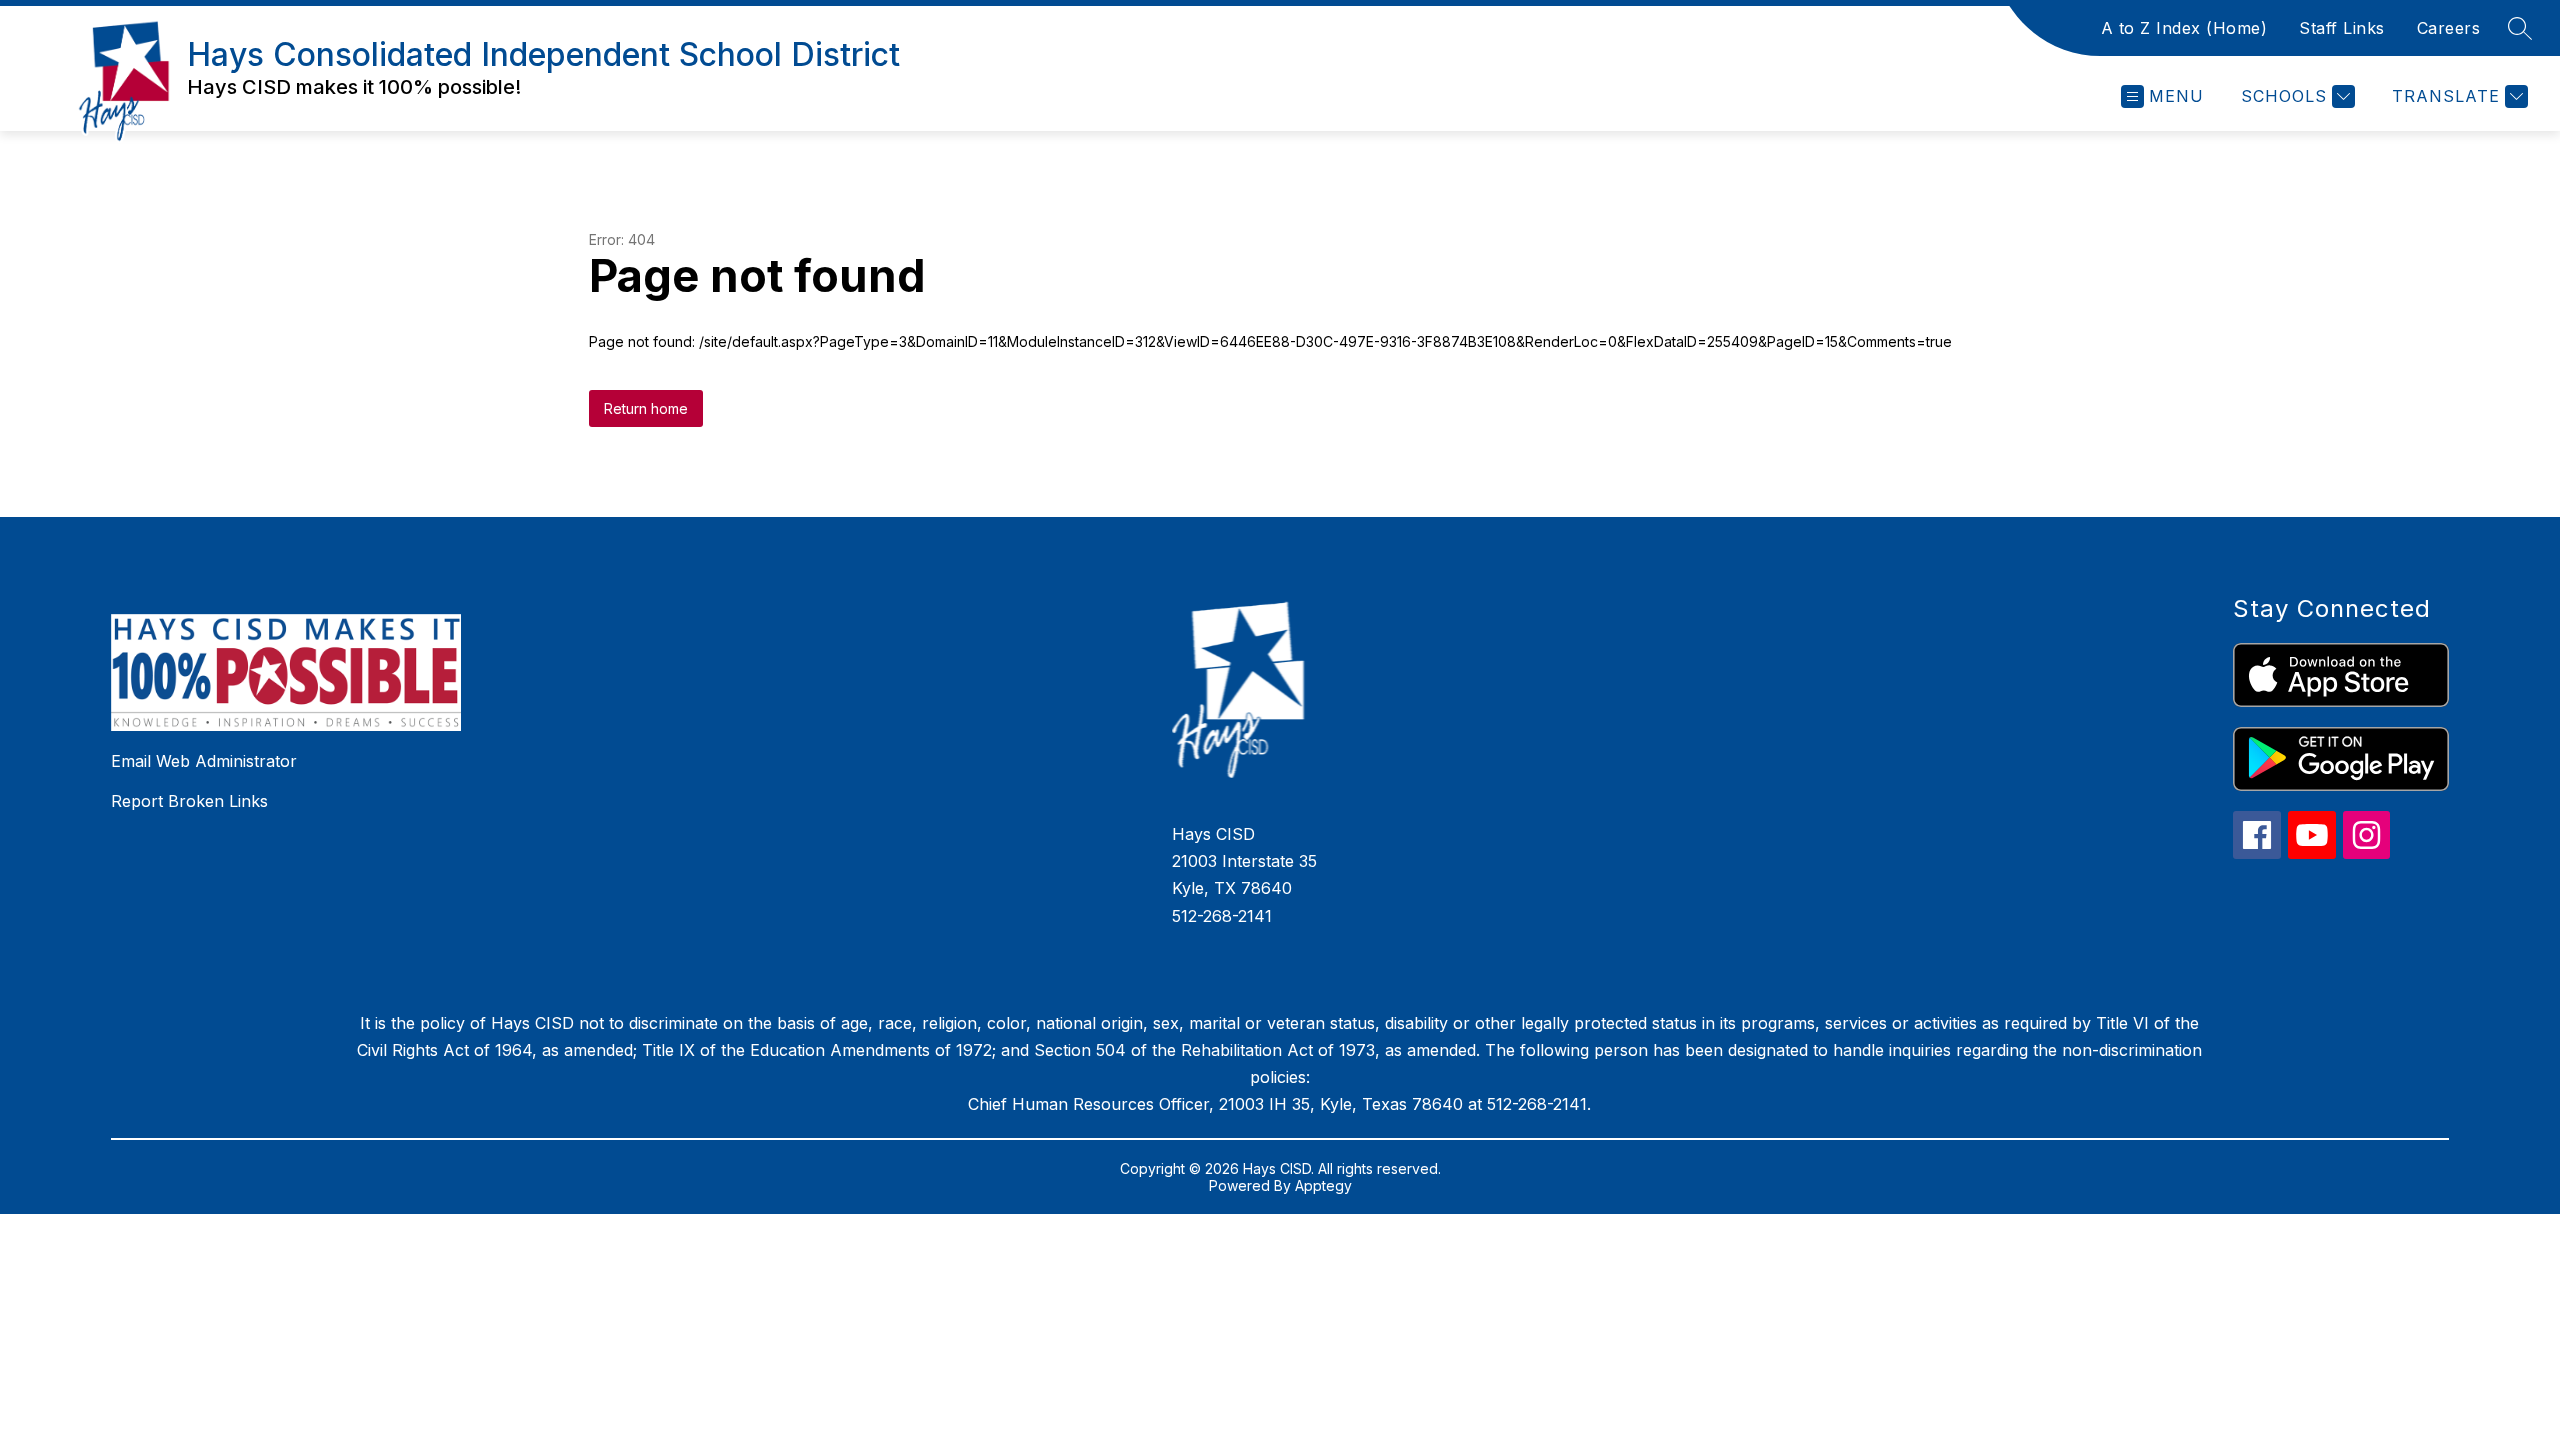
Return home (646, 408)
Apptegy (1323, 1185)
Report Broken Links (189, 801)
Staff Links (2342, 28)
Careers (2449, 28)
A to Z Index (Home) (2184, 28)
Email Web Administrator (204, 761)
